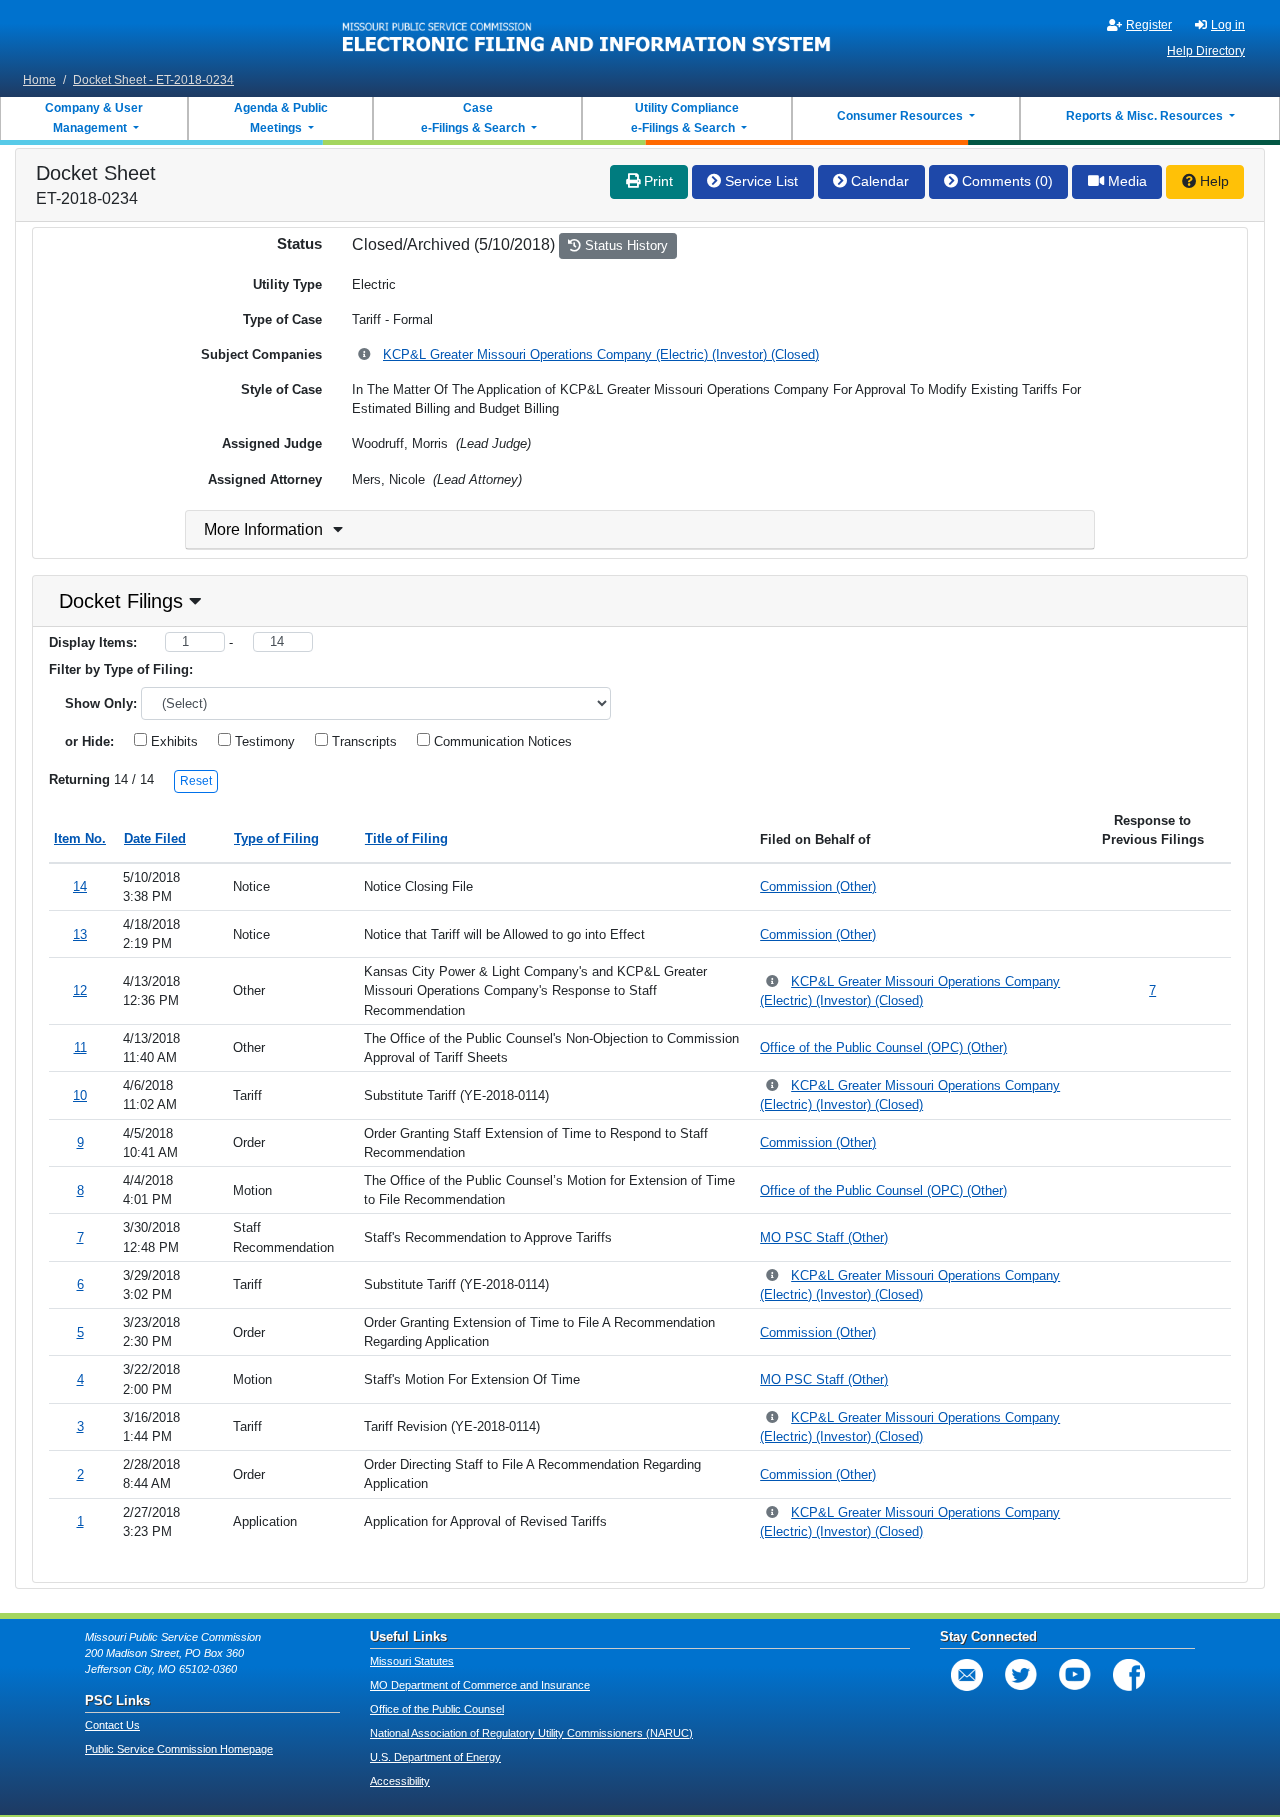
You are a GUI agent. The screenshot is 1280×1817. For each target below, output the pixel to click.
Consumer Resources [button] (901, 116)
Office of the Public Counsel (437, 1709)
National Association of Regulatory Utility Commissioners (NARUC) (531, 1733)
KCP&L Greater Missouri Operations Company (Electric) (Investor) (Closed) (601, 354)
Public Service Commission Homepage (179, 1749)
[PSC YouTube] (1075, 1675)
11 (80, 1047)
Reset (196, 781)
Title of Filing (406, 838)
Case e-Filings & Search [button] (473, 118)
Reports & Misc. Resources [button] (1146, 116)
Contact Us (112, 1725)
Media (1125, 181)
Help (1212, 181)
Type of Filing (276, 838)
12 (80, 990)
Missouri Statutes (412, 1661)
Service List (759, 181)
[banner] (587, 33)
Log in (1228, 25)
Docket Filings (121, 601)
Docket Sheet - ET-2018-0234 (153, 80)
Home (39, 80)
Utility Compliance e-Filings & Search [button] (684, 118)
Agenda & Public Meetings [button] (281, 118)
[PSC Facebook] (1129, 1675)
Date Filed (155, 838)
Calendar (878, 181)
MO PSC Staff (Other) (824, 1237)
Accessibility (400, 1781)
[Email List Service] (967, 1675)
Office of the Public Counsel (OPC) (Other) (883, 1047)
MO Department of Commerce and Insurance (480, 1685)
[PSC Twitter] (1021, 1675)
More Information (263, 529)
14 (80, 886)
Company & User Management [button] (94, 118)
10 (80, 1095)
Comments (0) (1005, 181)
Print (656, 181)
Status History (624, 245)
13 (80, 934)
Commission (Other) (818, 886)
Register (1149, 25)
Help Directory (1206, 51)
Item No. (80, 838)
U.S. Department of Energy (435, 1757)
